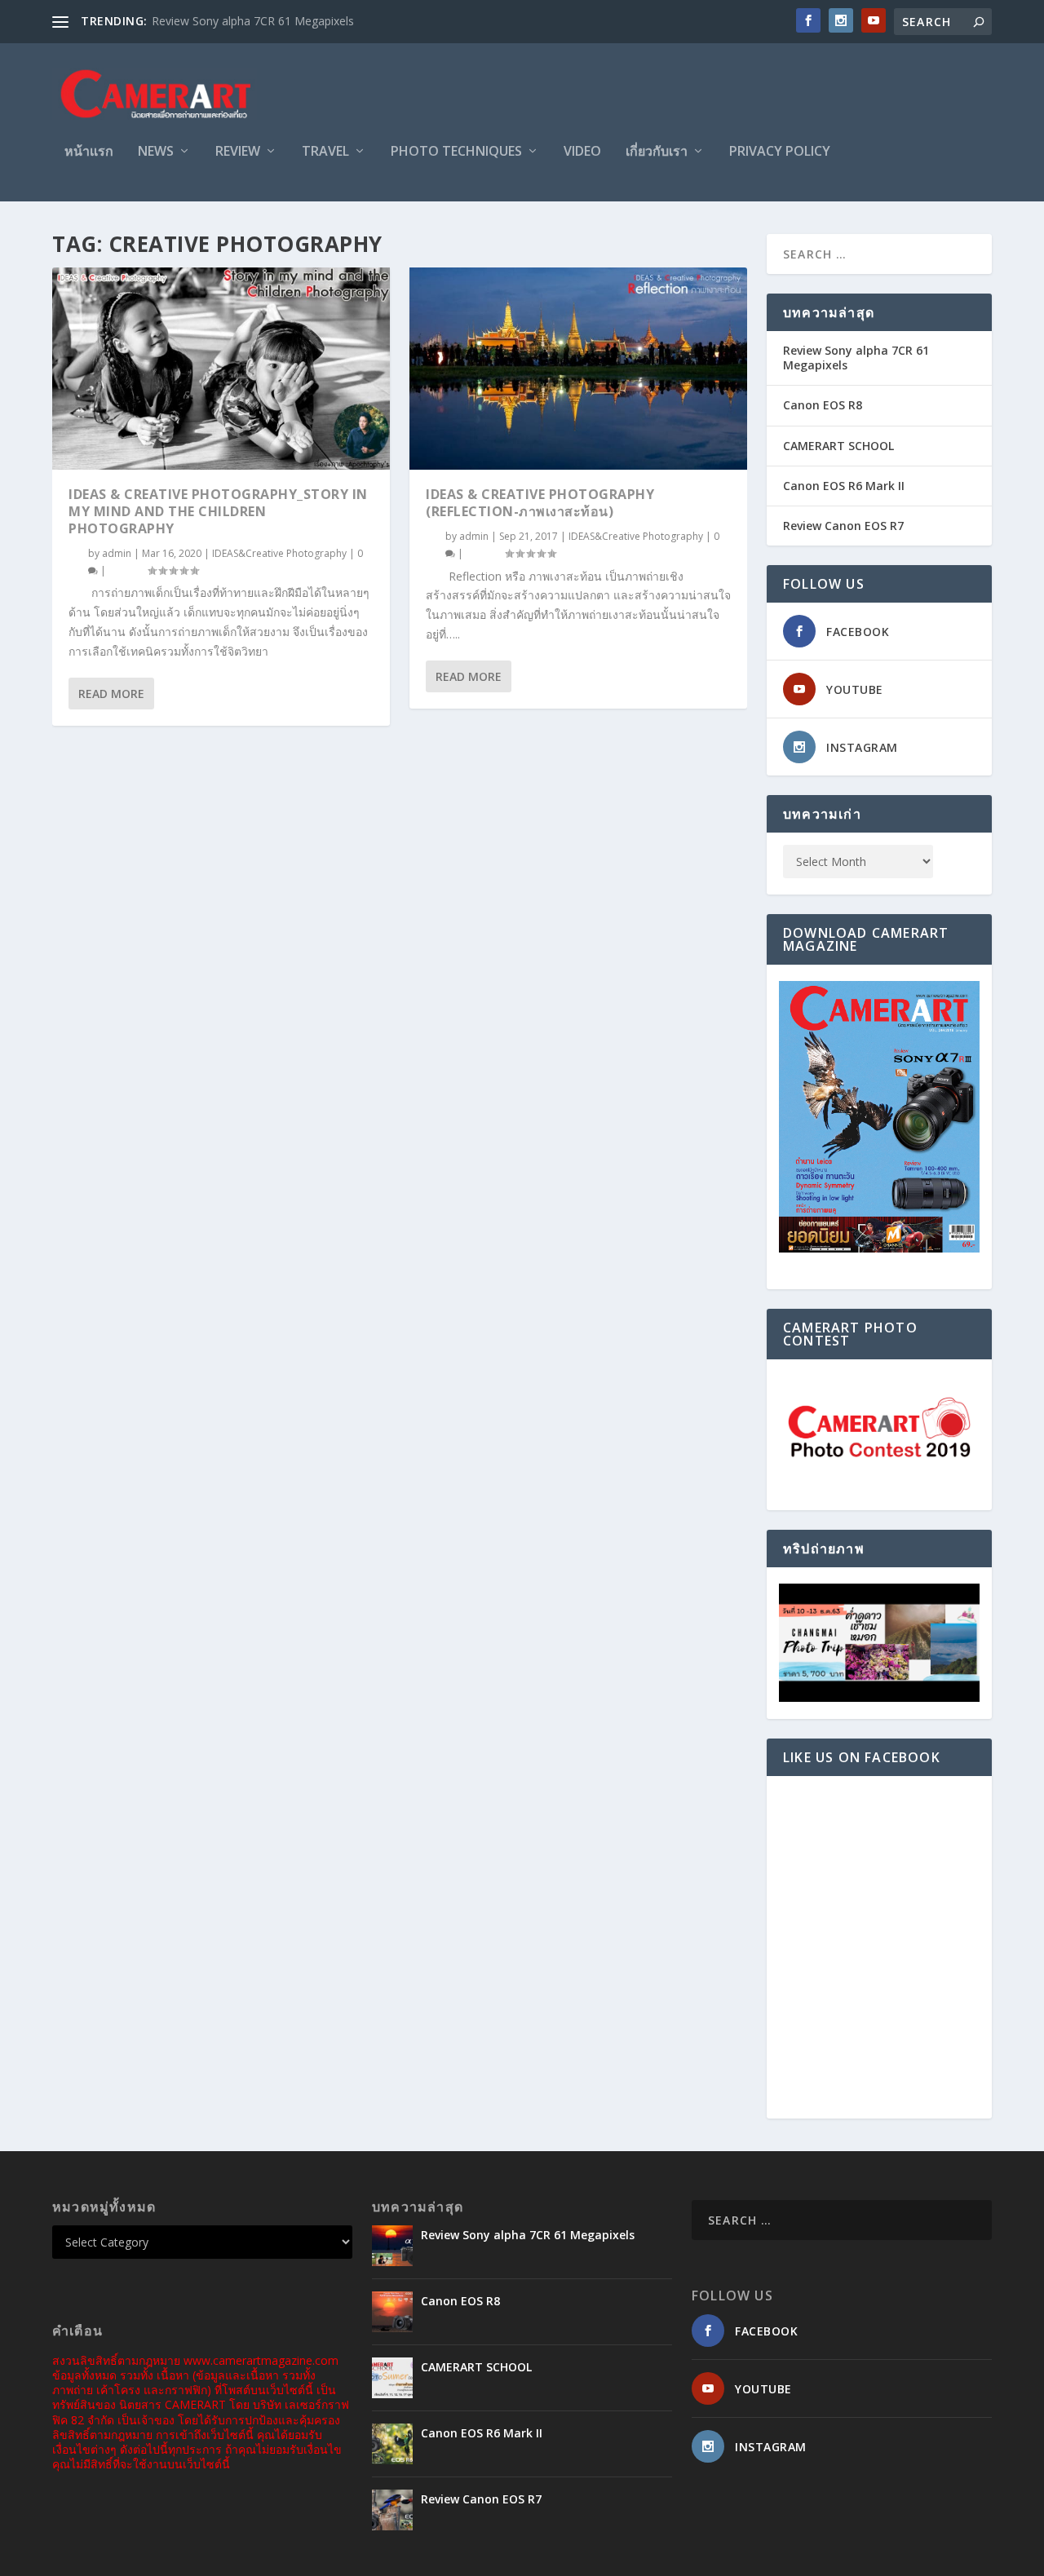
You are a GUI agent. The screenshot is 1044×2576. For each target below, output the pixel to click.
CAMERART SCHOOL (838, 446)
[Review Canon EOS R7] (392, 2510)
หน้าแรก (89, 152)
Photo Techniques (456, 152)
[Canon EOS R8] (392, 2312)
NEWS (156, 152)
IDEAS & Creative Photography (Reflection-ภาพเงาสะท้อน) (540, 503)
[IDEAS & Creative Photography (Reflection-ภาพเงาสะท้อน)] (578, 369)
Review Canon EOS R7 (843, 526)
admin (117, 553)
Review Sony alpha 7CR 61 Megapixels (253, 21)
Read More (111, 694)
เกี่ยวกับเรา (657, 152)
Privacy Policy (780, 152)
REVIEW (238, 152)
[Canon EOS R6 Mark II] (392, 2444)
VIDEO (582, 152)
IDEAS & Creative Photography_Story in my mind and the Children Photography (218, 511)
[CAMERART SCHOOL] (392, 2378)
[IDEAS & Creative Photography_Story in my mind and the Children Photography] (221, 369)
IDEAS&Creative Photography (279, 553)
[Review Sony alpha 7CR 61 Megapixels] (392, 2246)
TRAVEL (325, 152)
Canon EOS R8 (823, 405)
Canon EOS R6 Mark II (844, 486)
